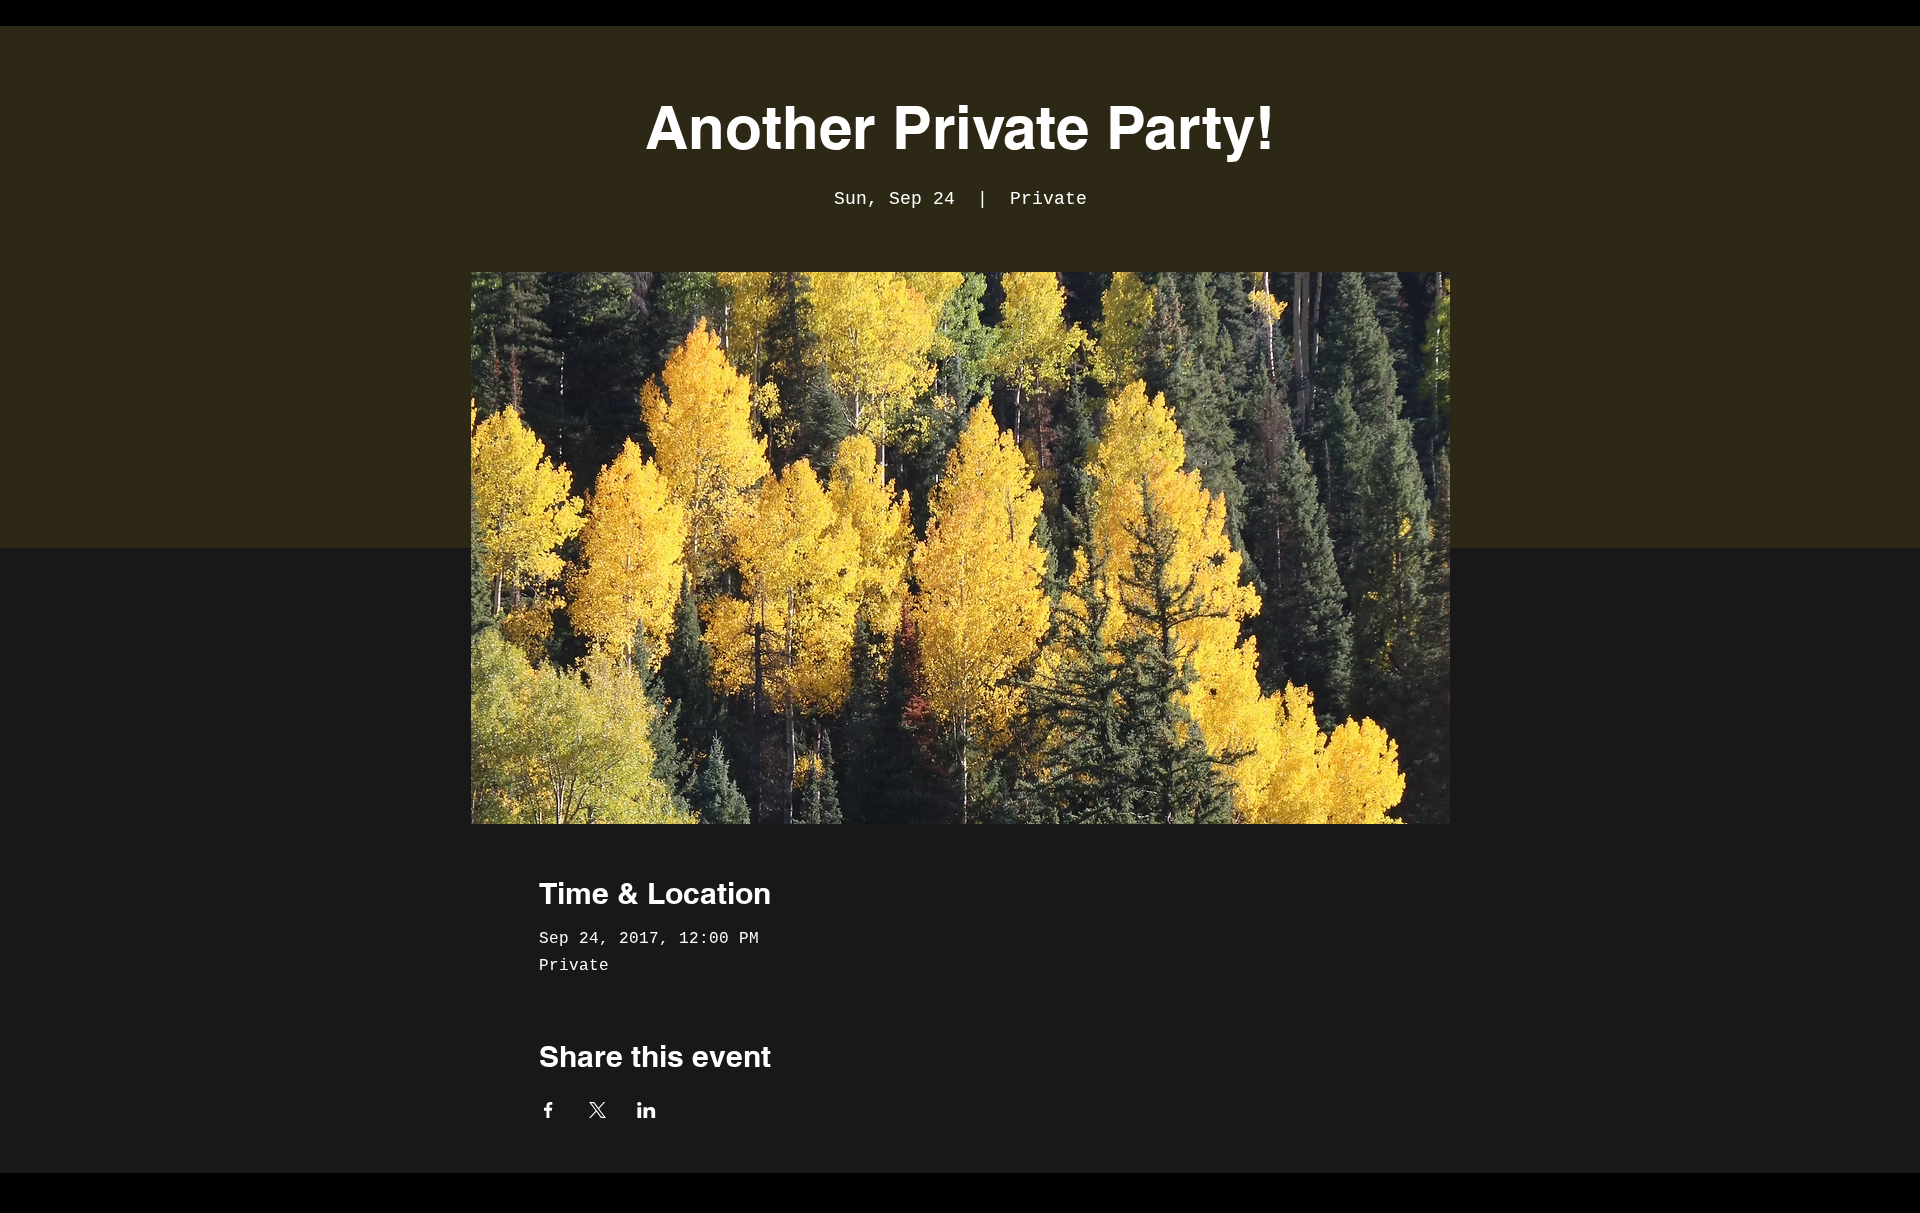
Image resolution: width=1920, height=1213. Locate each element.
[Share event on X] (597, 1110)
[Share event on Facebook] (548, 1110)
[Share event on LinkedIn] (646, 1110)
